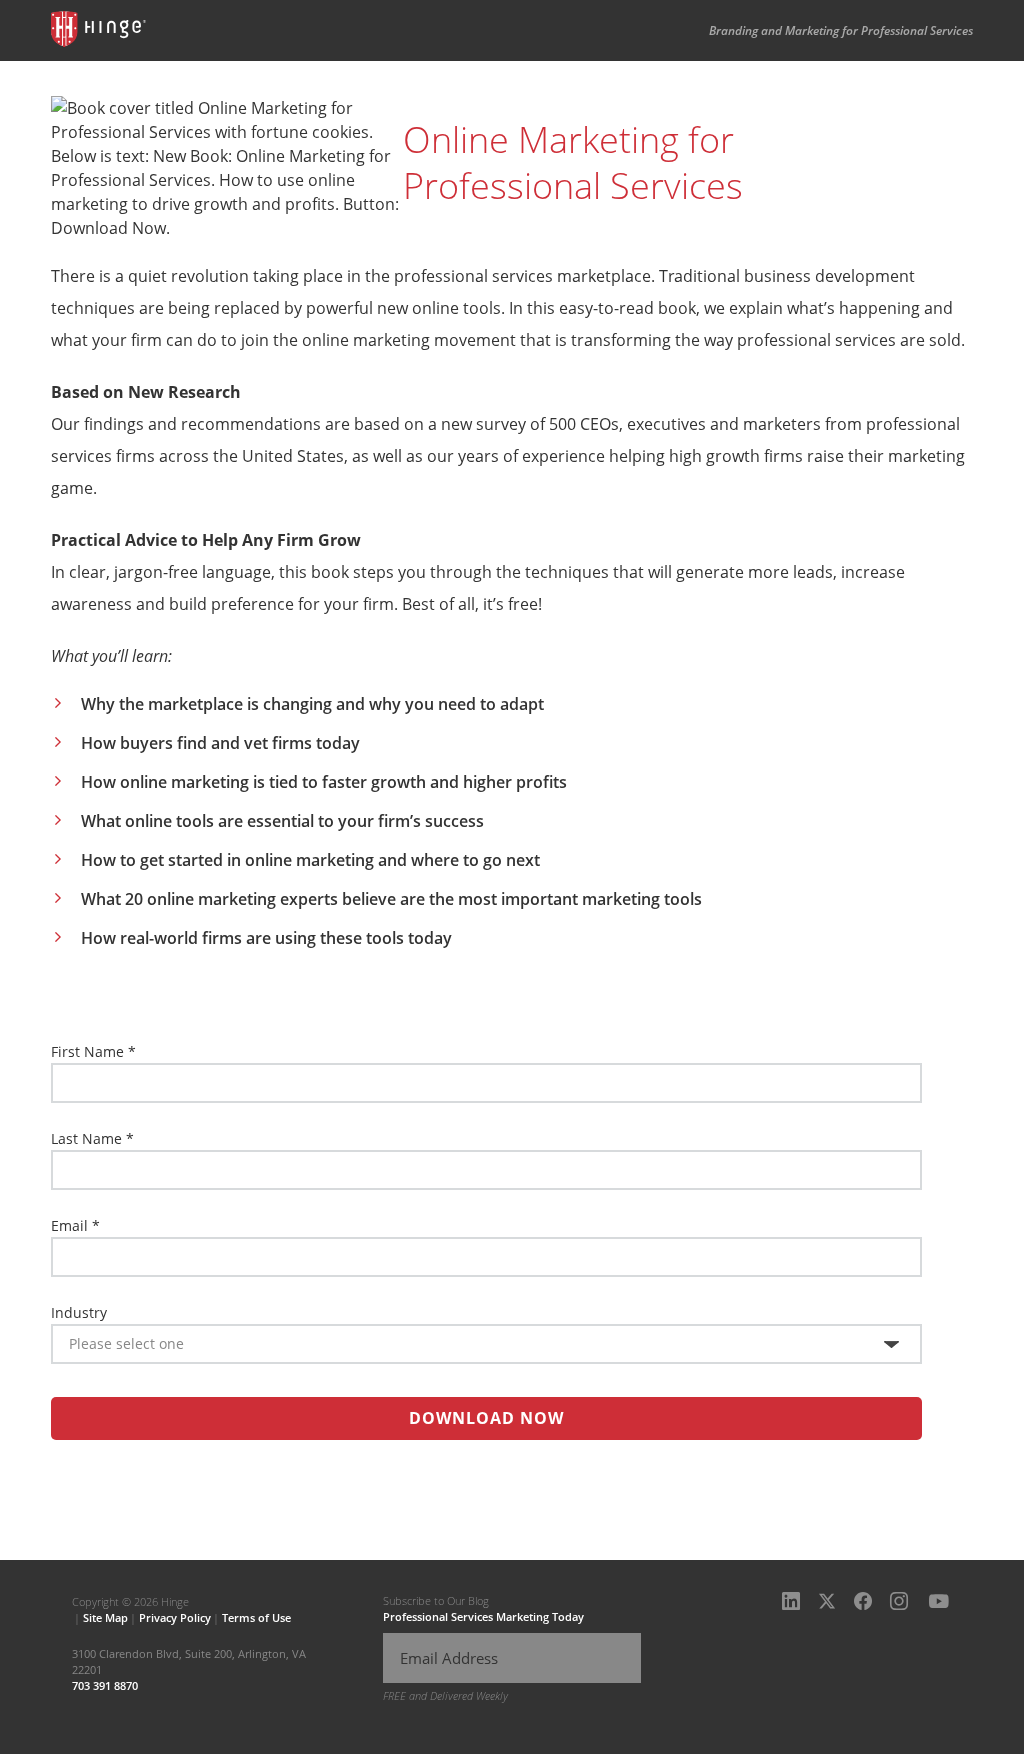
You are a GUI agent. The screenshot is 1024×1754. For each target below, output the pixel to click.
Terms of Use (256, 1617)
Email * (75, 1225)
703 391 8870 (105, 1685)
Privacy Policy (175, 1617)
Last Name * (92, 1138)
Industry (79, 1312)
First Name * (93, 1051)
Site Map (105, 1617)
